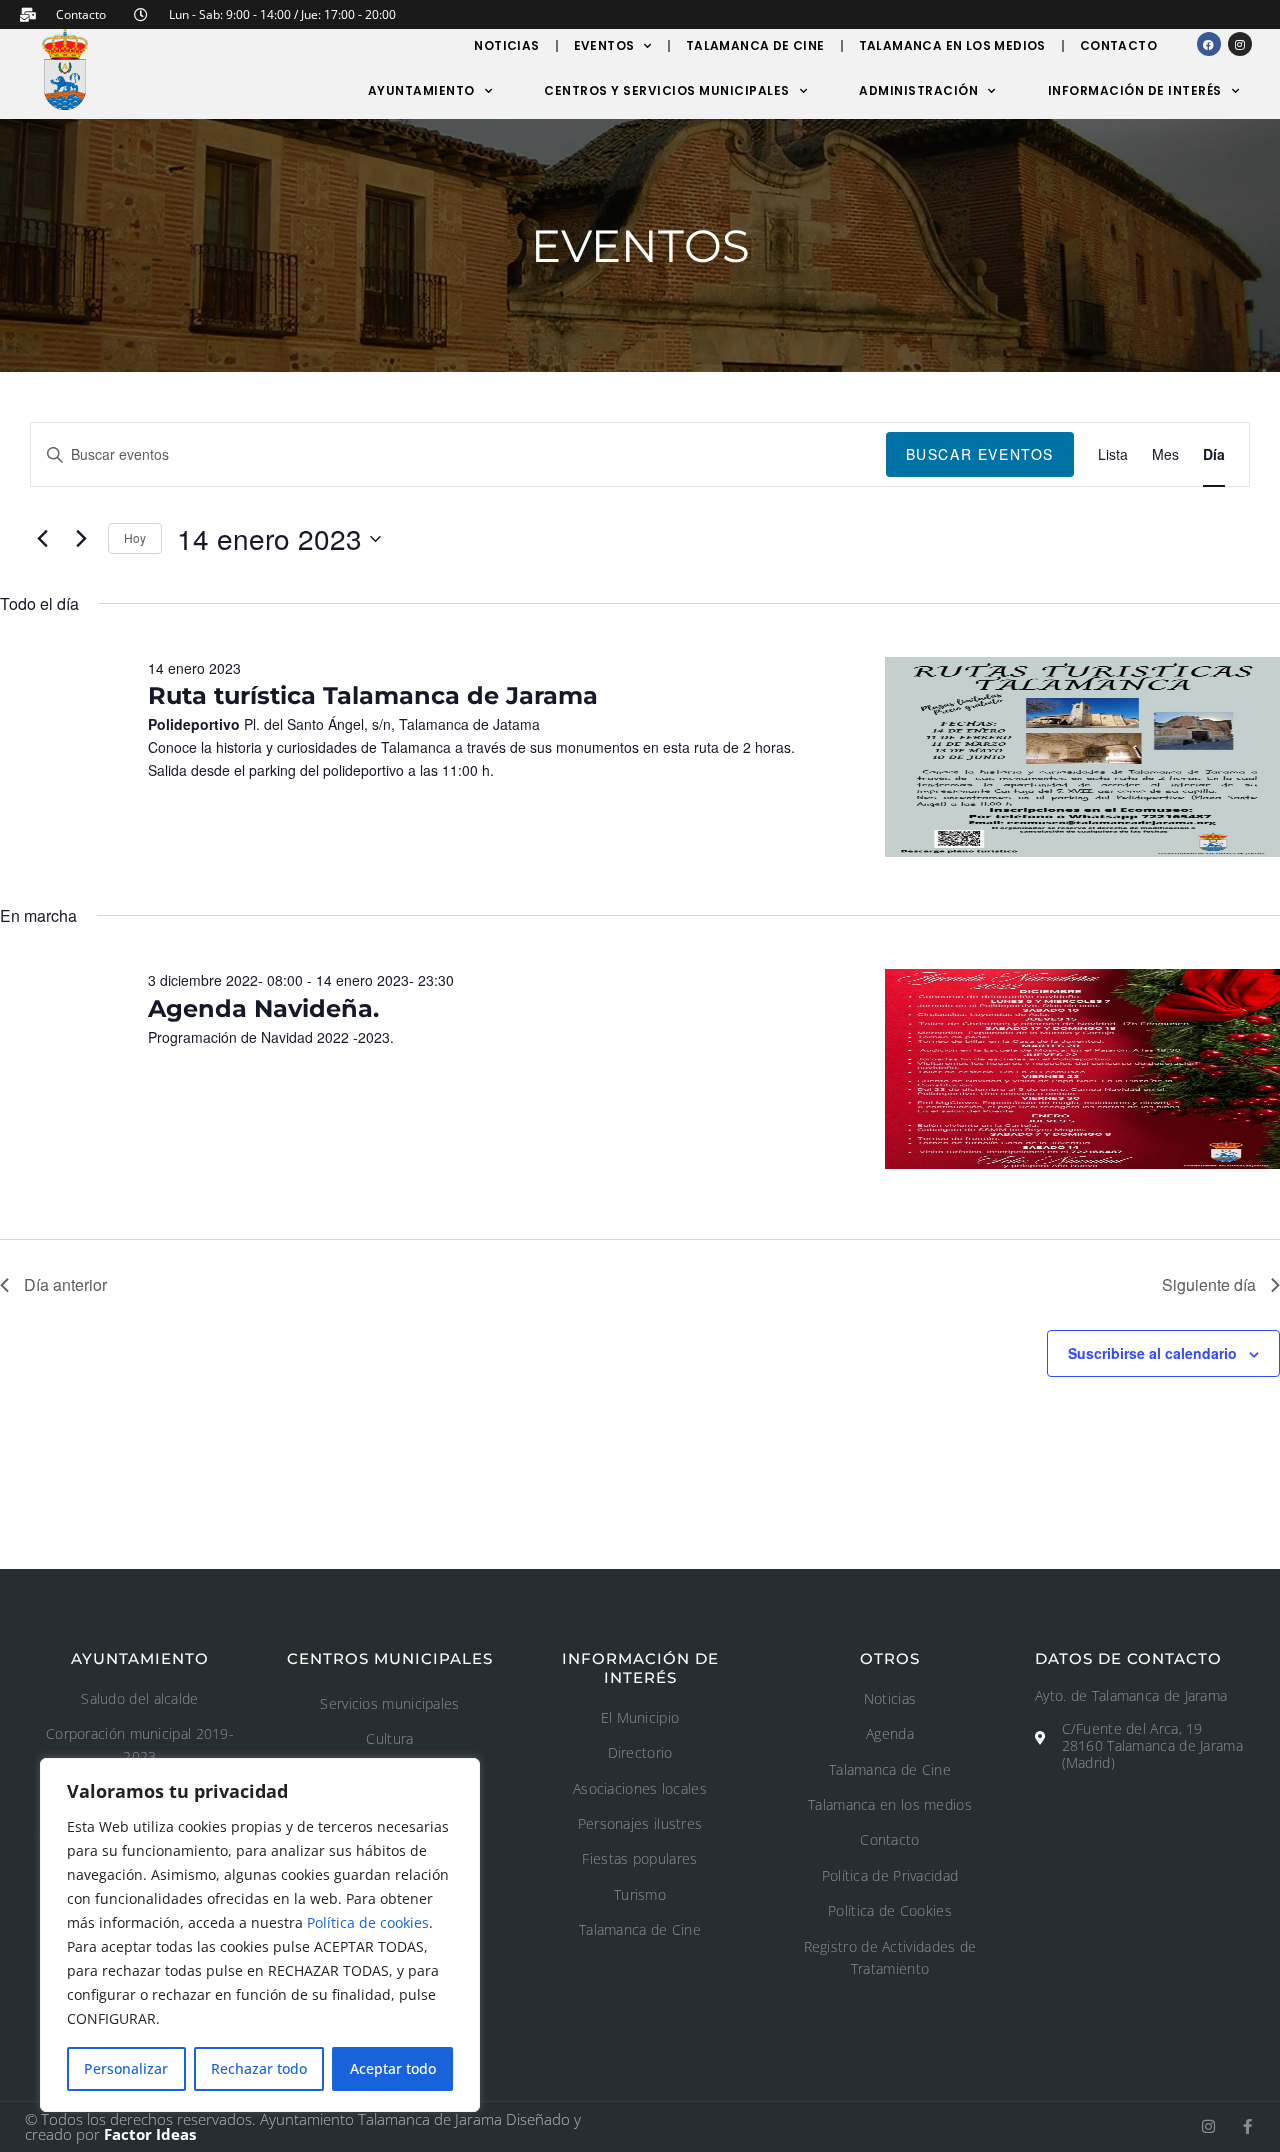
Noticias (506, 45)
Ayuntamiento (421, 90)
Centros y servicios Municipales (667, 90)
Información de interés (1135, 90)
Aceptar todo (393, 2068)
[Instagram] (1240, 44)
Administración (918, 90)
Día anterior (65, 1284)
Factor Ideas (150, 2134)
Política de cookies (368, 1922)
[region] (260, 1935)
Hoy (135, 537)
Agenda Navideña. (263, 1008)
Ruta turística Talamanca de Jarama (373, 695)
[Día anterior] (42, 539)
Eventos (604, 45)
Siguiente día (1209, 1284)
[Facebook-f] (1247, 2126)
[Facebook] (1209, 44)
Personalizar (126, 2068)
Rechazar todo (259, 2068)
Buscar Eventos (980, 454)
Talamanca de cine (755, 45)
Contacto (1118, 45)
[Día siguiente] (81, 539)
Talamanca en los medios (952, 45)
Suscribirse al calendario (1152, 1353)
